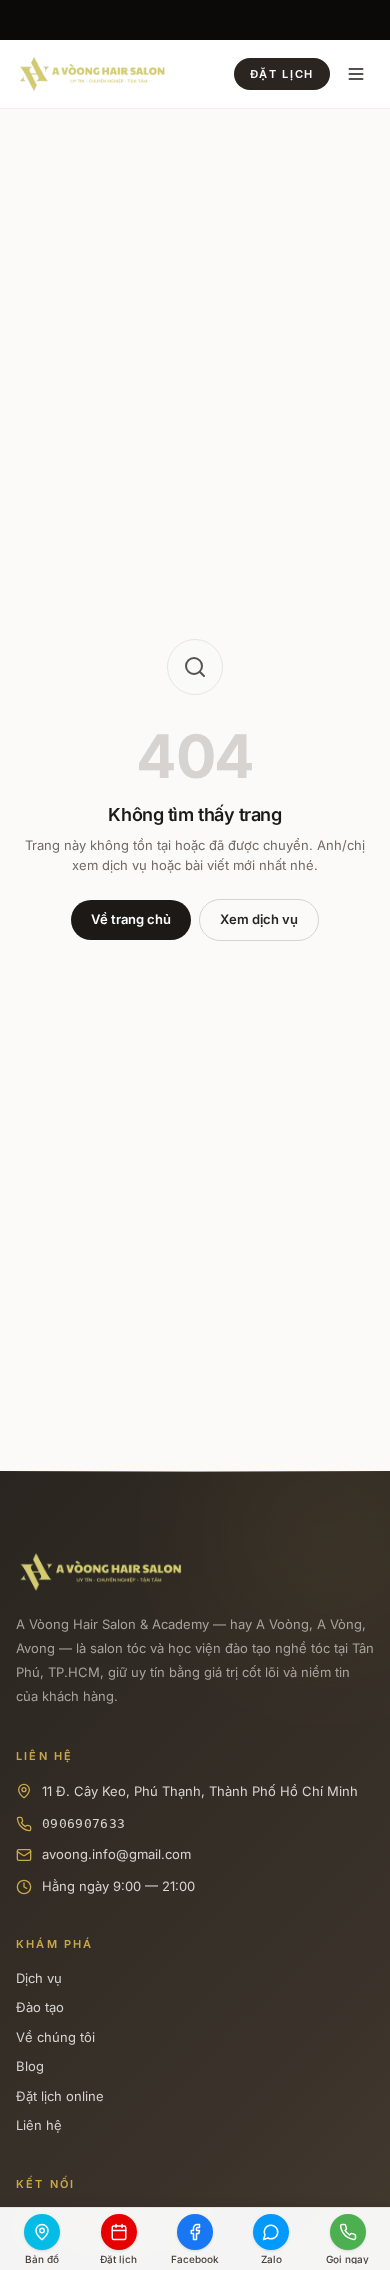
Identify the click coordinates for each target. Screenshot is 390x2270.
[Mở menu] (356, 74)
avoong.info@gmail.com (116, 1854)
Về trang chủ (131, 919)
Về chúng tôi (55, 2037)
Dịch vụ (39, 1978)
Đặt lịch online (60, 2096)
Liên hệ (39, 2125)
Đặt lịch (282, 74)
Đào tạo (40, 2007)
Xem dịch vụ (259, 919)
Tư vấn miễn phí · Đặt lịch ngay (194, 22)
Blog (30, 2066)
